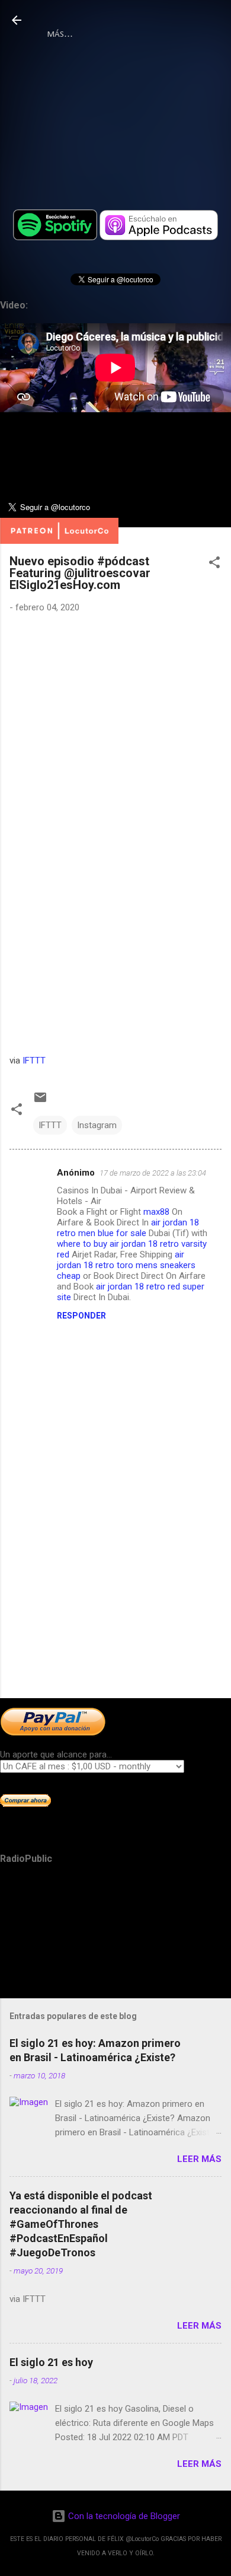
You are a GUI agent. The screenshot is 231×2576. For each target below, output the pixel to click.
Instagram (97, 1125)
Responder (81, 1316)
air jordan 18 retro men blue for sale (128, 1228)
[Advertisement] (115, 1596)
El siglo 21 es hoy (51, 2362)
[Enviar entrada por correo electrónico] (40, 1101)
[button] (214, 564)
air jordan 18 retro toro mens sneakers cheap (126, 1265)
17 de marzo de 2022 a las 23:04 (153, 1173)
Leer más (199, 2159)
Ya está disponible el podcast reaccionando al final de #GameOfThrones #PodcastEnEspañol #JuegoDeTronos (81, 2224)
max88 (156, 1212)
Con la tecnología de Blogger (123, 2516)
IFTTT (34, 1061)
